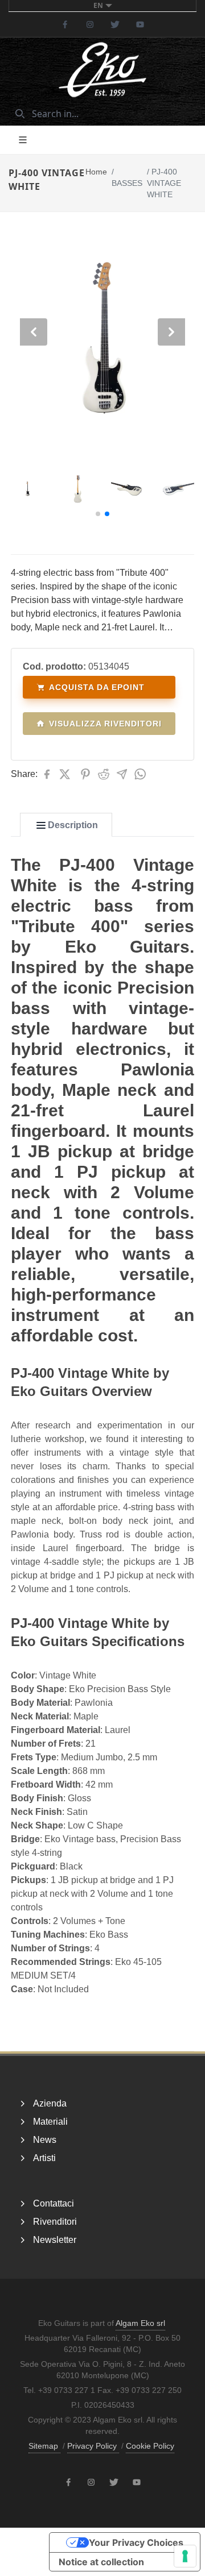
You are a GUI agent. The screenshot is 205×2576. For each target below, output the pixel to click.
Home (96, 172)
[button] (98, 514)
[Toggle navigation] (23, 140)
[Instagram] (90, 24)
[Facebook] (65, 24)
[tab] (66, 825)
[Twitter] (115, 24)
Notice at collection (101, 2562)
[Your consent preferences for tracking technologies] (185, 2556)
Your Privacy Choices (136, 2542)
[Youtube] (140, 24)
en (98, 5)
